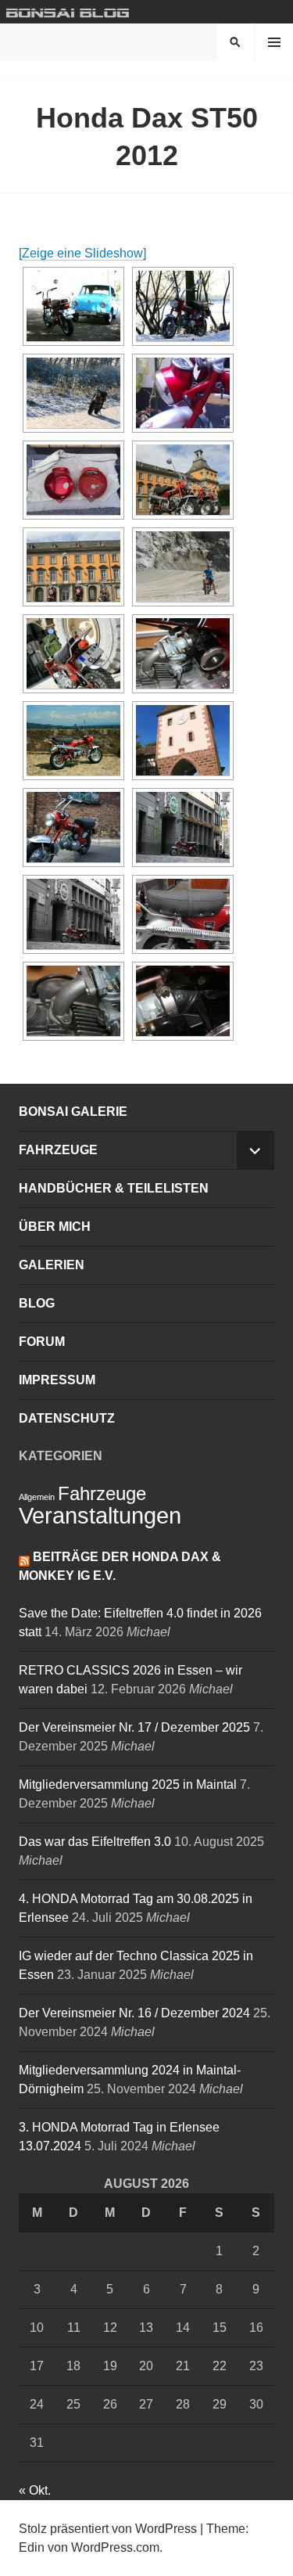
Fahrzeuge (58, 1150)
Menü (274, 42)
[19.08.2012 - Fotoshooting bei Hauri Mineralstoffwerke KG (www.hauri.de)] (183, 567)
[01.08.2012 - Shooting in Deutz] (73, 827)
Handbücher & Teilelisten (114, 1188)
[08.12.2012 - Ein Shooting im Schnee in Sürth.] (183, 306)
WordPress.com (115, 2547)
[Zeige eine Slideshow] (82, 253)
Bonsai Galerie (73, 1112)
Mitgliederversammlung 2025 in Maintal (128, 1784)
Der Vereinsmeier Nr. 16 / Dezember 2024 (134, 2013)
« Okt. (35, 2490)
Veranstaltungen (100, 1515)
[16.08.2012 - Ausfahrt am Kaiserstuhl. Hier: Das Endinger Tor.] (183, 741)
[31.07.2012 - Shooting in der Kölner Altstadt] (73, 914)
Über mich (55, 1227)
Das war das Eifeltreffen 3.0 (95, 1842)
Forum (42, 1342)
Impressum (57, 1380)
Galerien (52, 1265)
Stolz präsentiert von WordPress (108, 2529)
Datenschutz (67, 1418)
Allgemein (37, 1497)
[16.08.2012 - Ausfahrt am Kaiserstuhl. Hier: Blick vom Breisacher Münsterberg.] (73, 741)
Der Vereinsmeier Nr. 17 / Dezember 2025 (134, 1727)
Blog (37, 1303)
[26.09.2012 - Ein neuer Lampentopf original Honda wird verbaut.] (183, 393)
